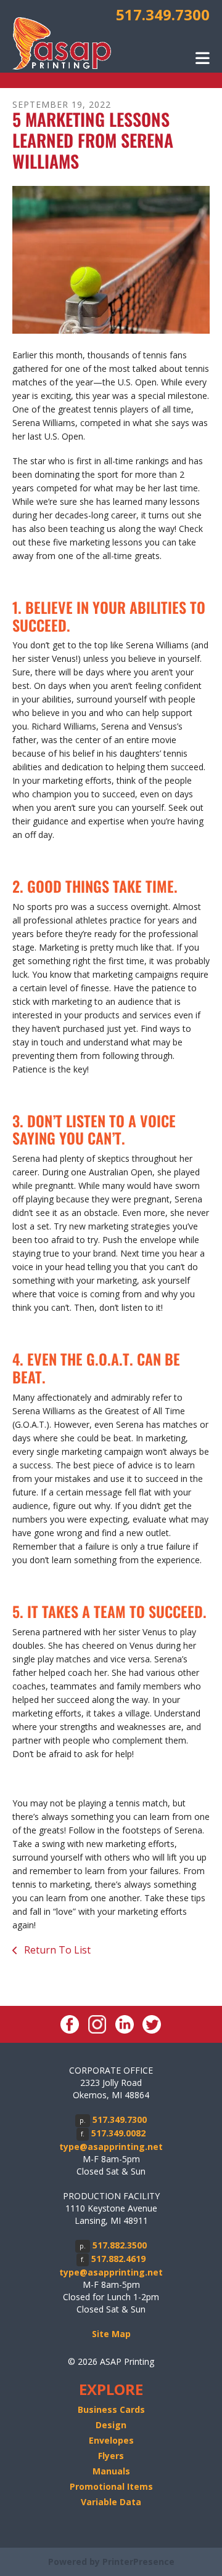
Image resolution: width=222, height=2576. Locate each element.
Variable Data (111, 2502)
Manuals (111, 2471)
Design (111, 2425)
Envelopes (111, 2440)
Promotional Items (111, 2486)
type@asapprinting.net (111, 2147)
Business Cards (111, 2409)
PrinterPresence (138, 2562)
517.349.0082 (118, 2133)
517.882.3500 (120, 2245)
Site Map (111, 2334)
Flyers (111, 2456)
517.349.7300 (163, 14)
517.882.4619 (118, 2259)
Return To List (56, 1950)
